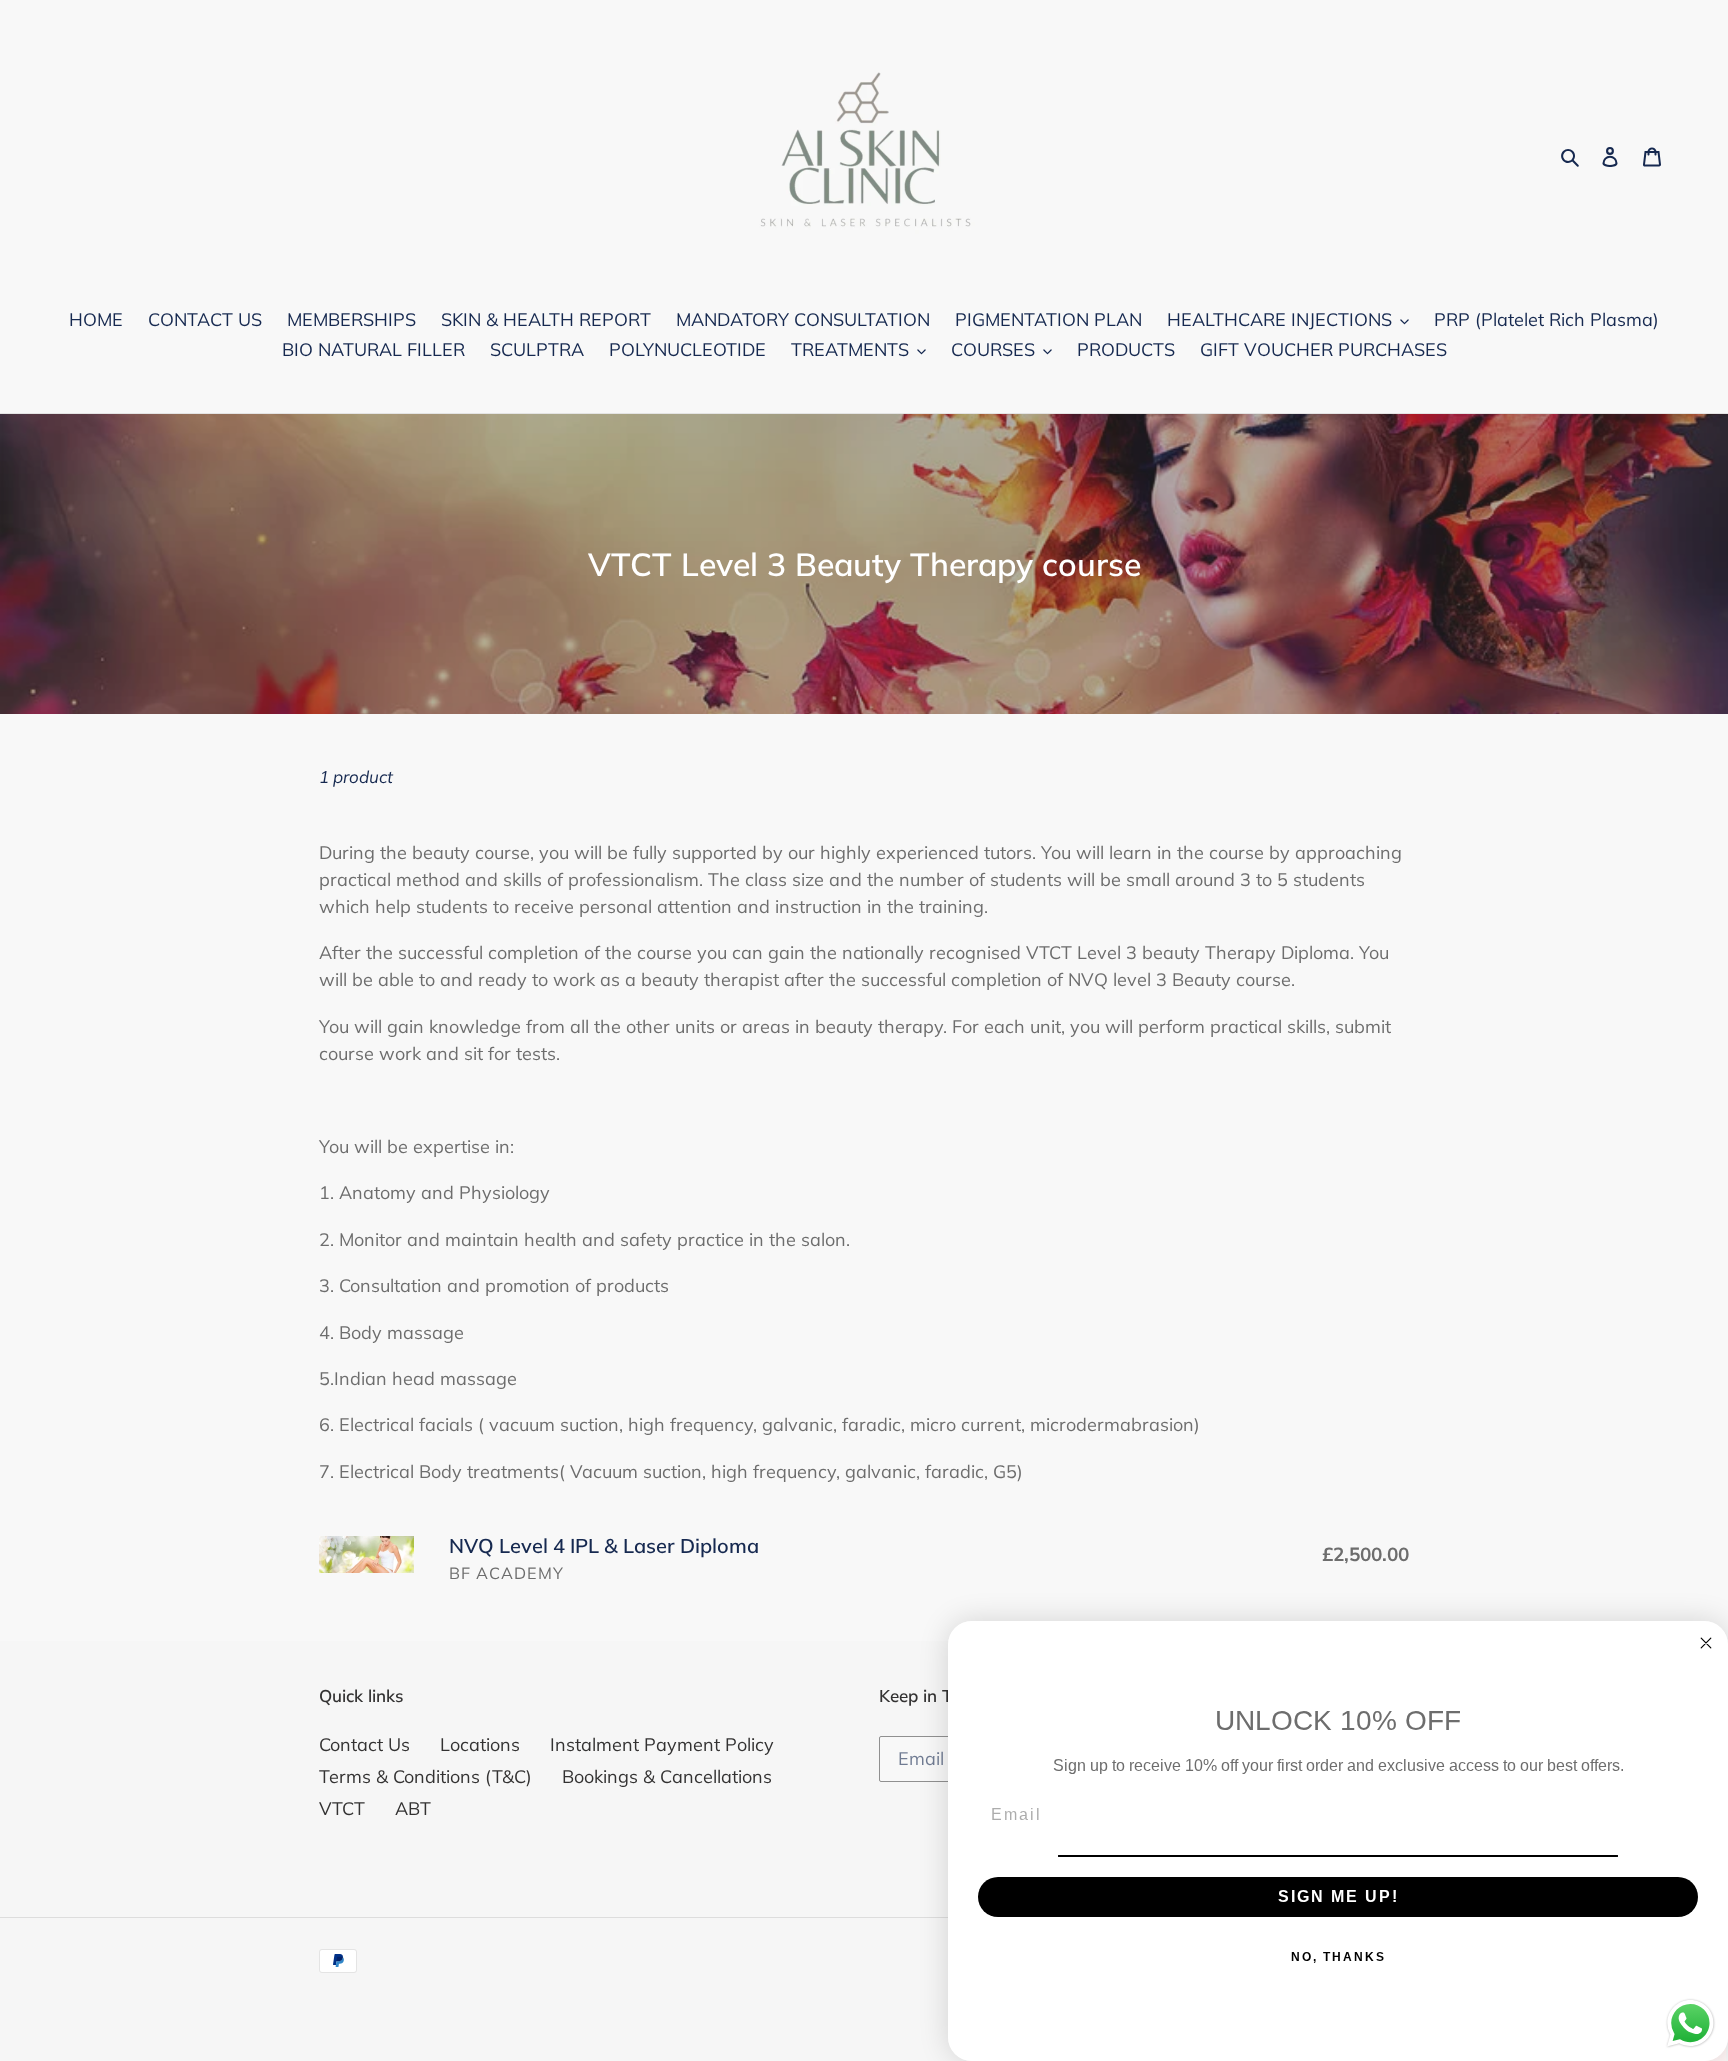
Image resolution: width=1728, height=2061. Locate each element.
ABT (413, 1808)
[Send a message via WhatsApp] (1690, 2023)
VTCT (342, 1808)
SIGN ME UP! (1338, 1896)
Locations (480, 1744)
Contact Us (364, 1744)
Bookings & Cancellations (667, 1776)
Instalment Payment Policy (662, 1744)
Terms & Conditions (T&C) (425, 1776)
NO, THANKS (1338, 1957)
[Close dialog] (1706, 1643)
